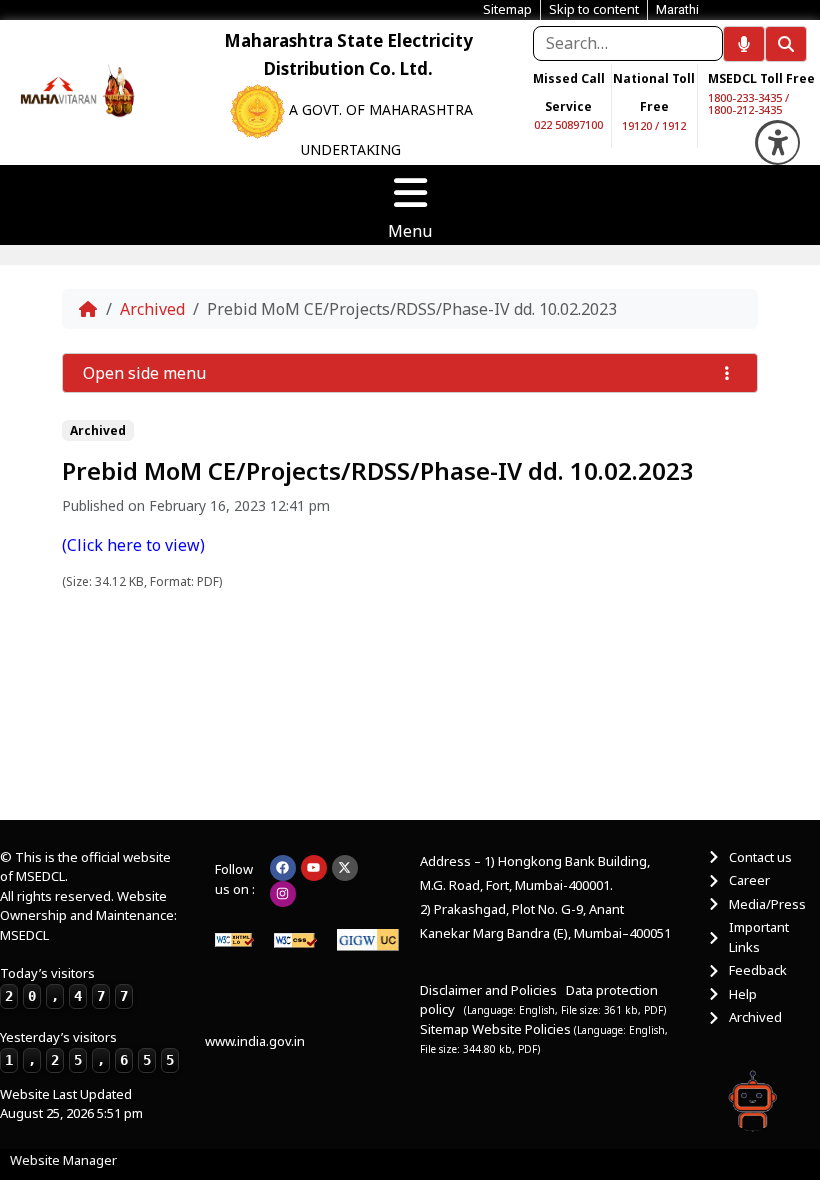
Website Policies (523, 1029)
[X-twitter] (345, 868)
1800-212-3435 (745, 109)
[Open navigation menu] (410, 193)
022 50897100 (568, 124)
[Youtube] (314, 868)
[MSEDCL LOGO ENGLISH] (59, 89)
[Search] (786, 44)
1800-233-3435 (745, 97)
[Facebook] (283, 868)
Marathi (677, 9)
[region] (58, 89)
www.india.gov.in (255, 1041)
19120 (637, 125)
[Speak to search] (744, 44)
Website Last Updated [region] (71, 1104)
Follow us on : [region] (235, 879)
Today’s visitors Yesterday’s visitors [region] (87, 1016)
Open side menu (144, 373)
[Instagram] (283, 894)
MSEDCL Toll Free (761, 78)
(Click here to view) (133, 545)
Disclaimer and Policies (488, 990)
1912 (674, 125)
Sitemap (444, 1029)
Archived (152, 309)
